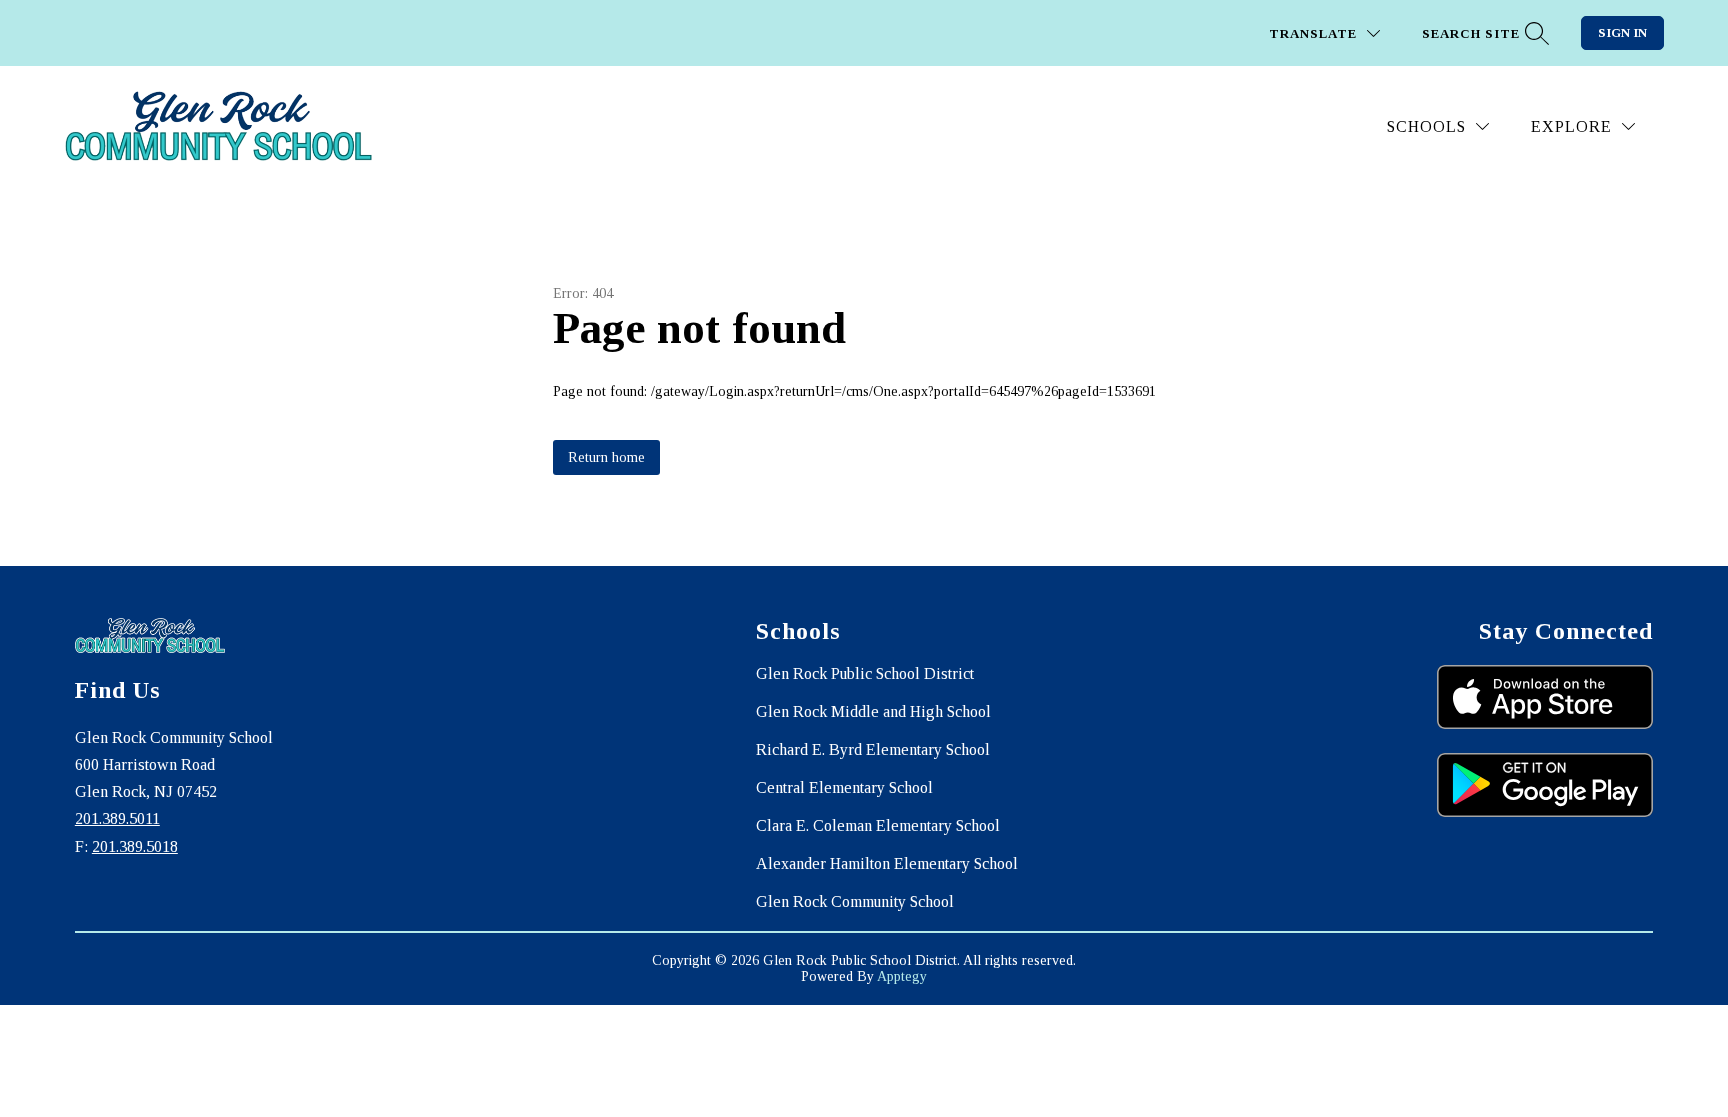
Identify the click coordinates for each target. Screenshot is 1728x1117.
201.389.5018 (135, 846)
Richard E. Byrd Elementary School (873, 749)
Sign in (1622, 32)
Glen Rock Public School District (865, 673)
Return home (606, 457)
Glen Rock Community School (855, 901)
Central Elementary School (844, 787)
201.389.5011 (117, 818)
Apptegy (902, 976)
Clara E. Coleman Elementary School (878, 825)
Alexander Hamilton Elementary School (887, 863)
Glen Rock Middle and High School (873, 711)
